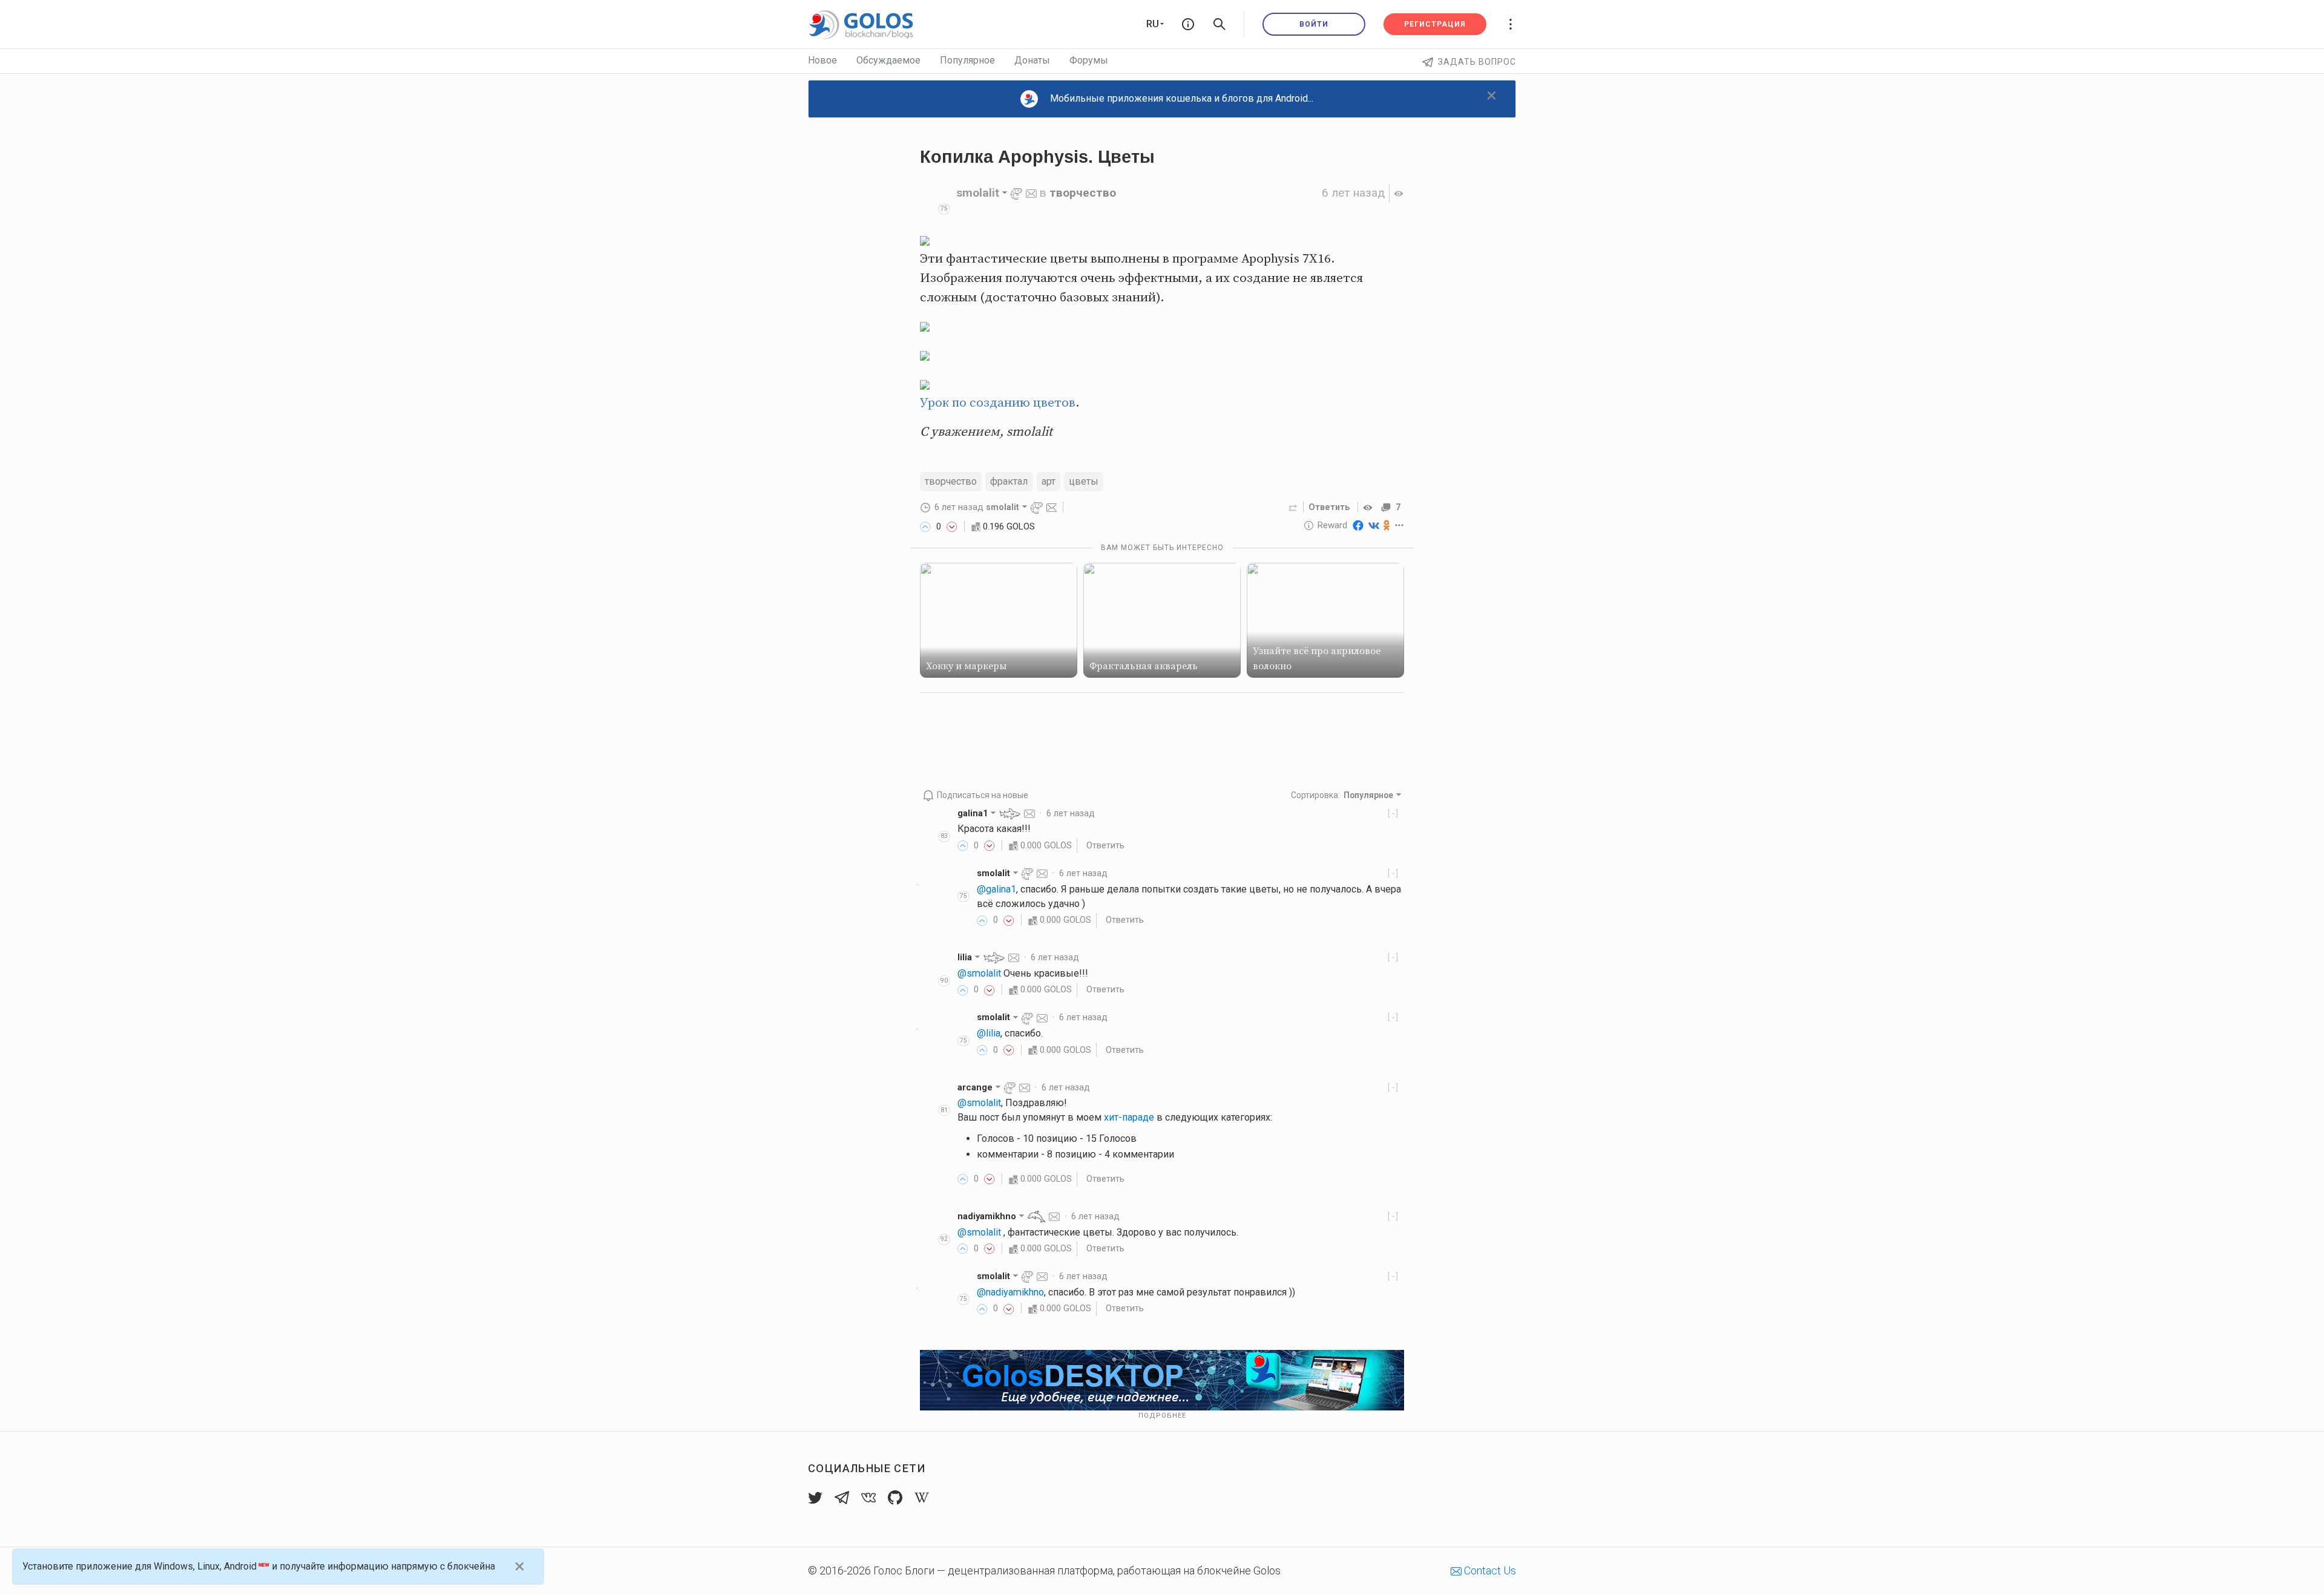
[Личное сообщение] (1031, 193)
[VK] (1374, 525)
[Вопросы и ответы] (1188, 24)
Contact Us (1489, 1570)
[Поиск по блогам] (1219, 24)
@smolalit (979, 973)
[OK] (1387, 525)
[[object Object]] (1370, 507)
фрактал (1009, 481)
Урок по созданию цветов (998, 403)
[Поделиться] (1293, 507)
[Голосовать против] (952, 526)
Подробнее (1162, 1416)
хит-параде (1129, 1117)
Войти (1314, 24)
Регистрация (1435, 24)
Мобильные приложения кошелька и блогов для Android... (1182, 98)
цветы (1084, 481)
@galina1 (996, 889)
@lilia (989, 1033)
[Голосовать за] (925, 526)
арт (1049, 481)
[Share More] (1400, 525)
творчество (1083, 193)
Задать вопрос (1477, 62)
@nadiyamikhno (1010, 1292)
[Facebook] (1358, 525)
